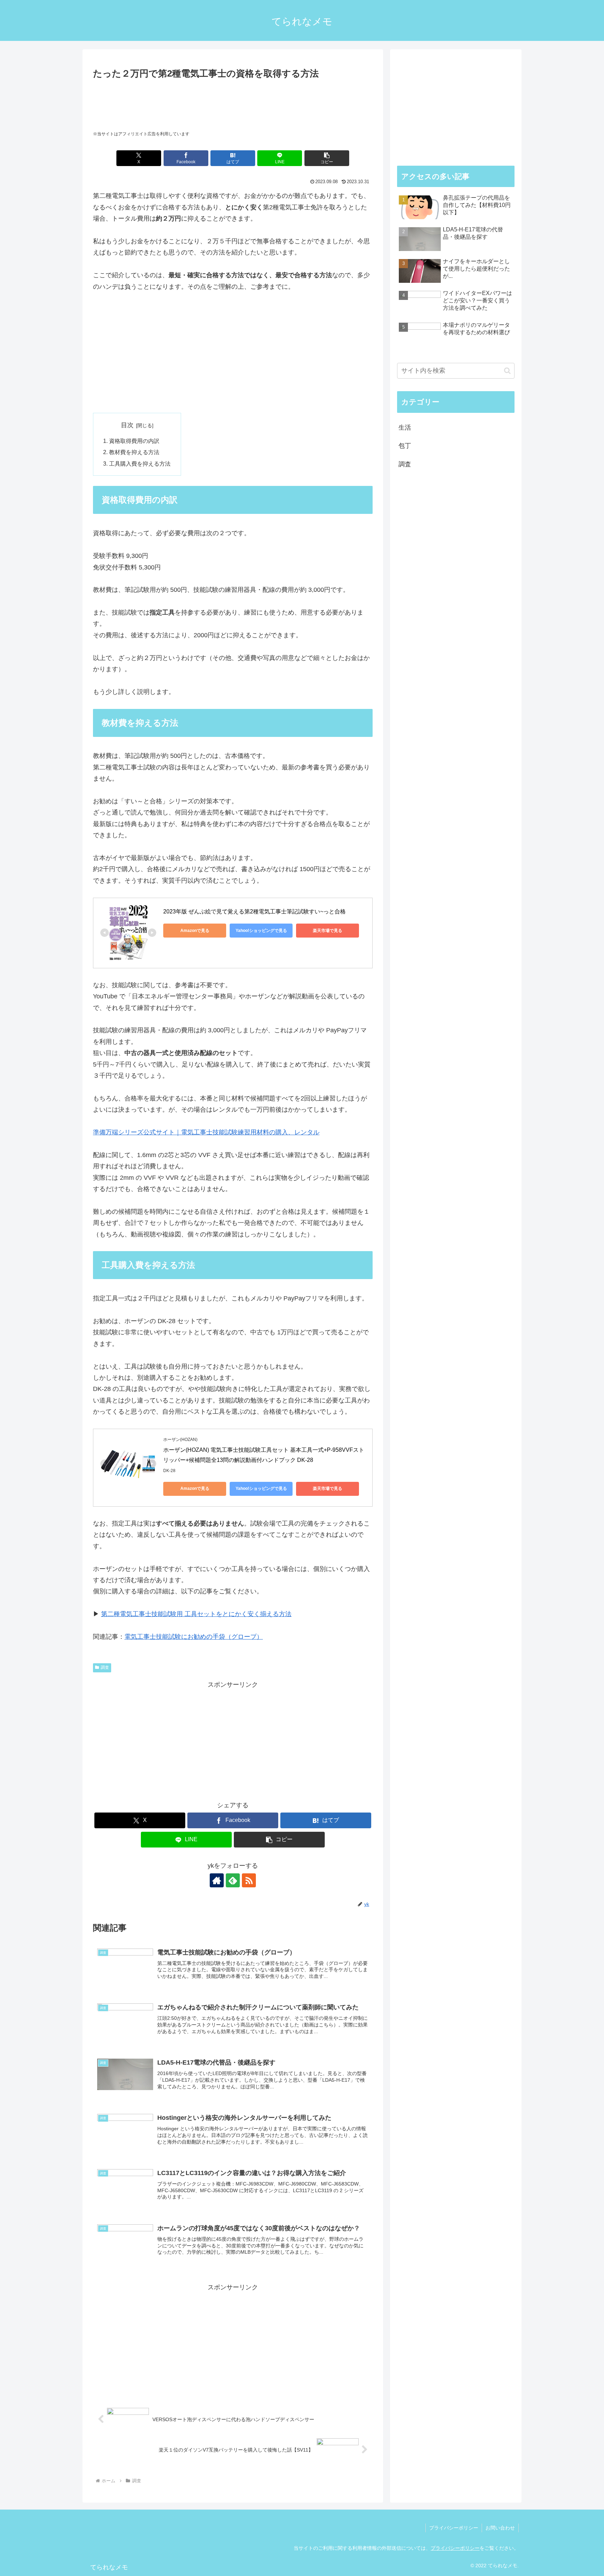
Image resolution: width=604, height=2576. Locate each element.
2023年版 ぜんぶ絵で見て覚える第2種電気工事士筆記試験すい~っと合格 (254, 912)
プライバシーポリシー (454, 2528)
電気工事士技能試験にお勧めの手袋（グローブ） (194, 1637)
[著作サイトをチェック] (217, 1880)
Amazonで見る (195, 931)
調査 (105, 1667)
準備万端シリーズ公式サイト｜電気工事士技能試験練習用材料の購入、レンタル (206, 1132)
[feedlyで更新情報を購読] (233, 1880)
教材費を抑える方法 (134, 452)
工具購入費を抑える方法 (140, 464)
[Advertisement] (233, 101)
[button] (327, 158)
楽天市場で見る (328, 931)
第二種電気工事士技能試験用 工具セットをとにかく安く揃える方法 (196, 1614)
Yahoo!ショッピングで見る (261, 931)
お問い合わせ (500, 2528)
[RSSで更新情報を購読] (249, 1880)
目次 (127, 425)
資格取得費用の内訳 (134, 441)
